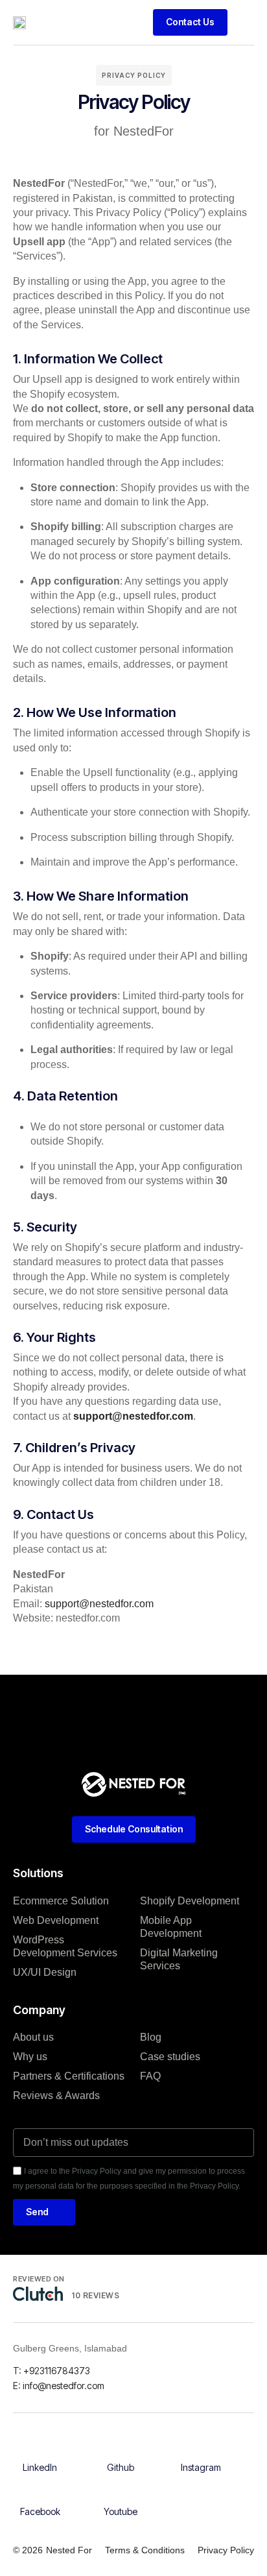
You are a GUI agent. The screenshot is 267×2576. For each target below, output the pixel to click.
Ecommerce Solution (61, 1901)
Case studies (170, 2057)
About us (33, 2037)
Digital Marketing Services (179, 1959)
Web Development (56, 1920)
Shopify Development (190, 1901)
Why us (30, 2057)
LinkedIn (40, 2467)
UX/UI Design (45, 1972)
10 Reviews (95, 2295)
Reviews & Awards (56, 2096)
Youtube (121, 2511)
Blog (151, 2037)
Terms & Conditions (145, 2550)
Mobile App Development (171, 1927)
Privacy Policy (226, 2550)
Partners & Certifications (69, 2076)
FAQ (150, 2076)
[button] (244, 22)
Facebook (40, 2511)
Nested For (69, 2550)
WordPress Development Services (65, 1946)
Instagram (201, 2467)
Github (121, 2467)
